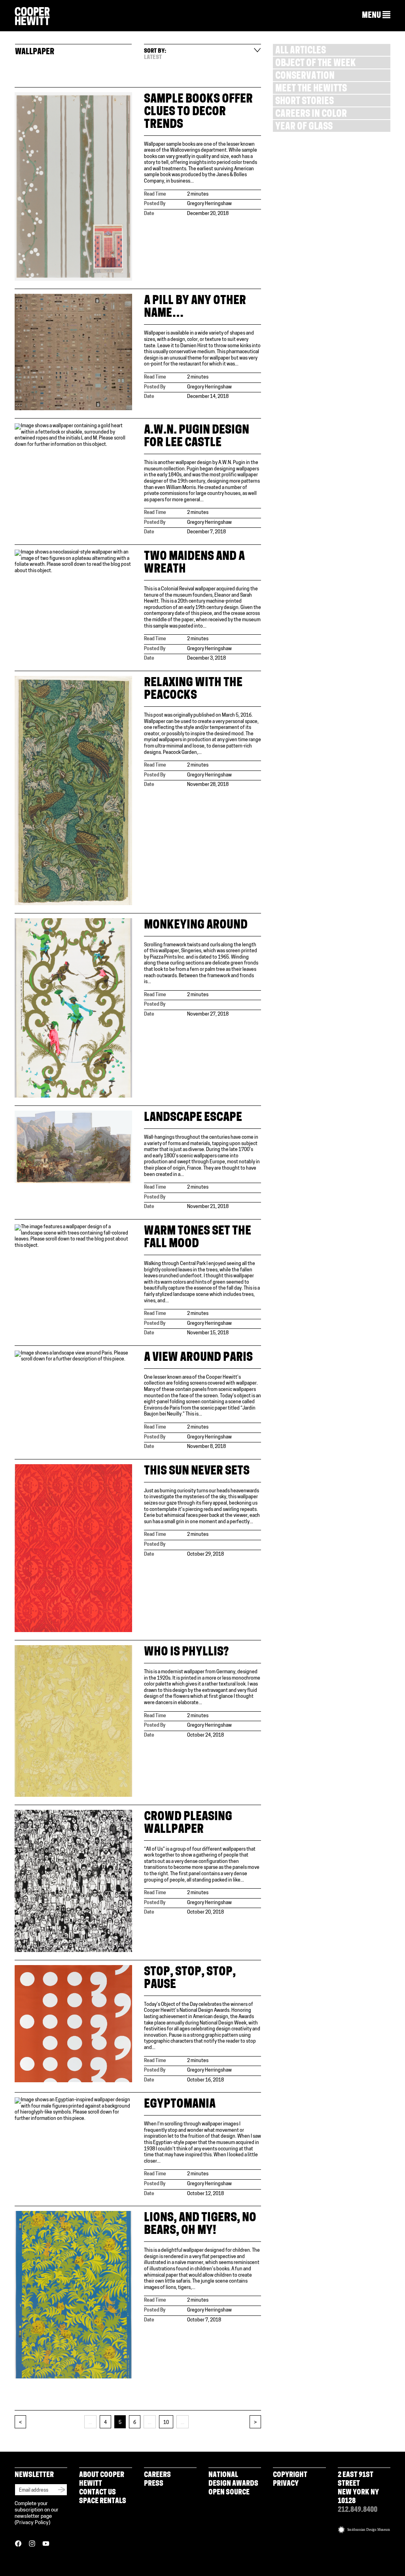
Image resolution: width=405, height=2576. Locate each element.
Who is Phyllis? (186, 1652)
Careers (157, 2475)
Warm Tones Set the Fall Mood (198, 1238)
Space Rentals (103, 2502)
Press (154, 2484)
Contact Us (97, 2493)
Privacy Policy (32, 2523)
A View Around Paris (198, 1358)
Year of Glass (304, 127)
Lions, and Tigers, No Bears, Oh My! (200, 2225)
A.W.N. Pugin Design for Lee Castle (197, 437)
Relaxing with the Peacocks (193, 690)
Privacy (286, 2484)
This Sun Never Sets (197, 1472)
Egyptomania (180, 2105)
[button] (376, 15)
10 (166, 2423)
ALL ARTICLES (301, 51)
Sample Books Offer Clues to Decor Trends (198, 112)
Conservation (305, 77)
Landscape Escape (193, 1118)
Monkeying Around (196, 926)
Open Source (229, 2493)
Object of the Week (315, 64)
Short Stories (305, 102)
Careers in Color (311, 115)
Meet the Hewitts (311, 89)
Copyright (290, 2475)
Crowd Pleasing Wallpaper (188, 1824)
